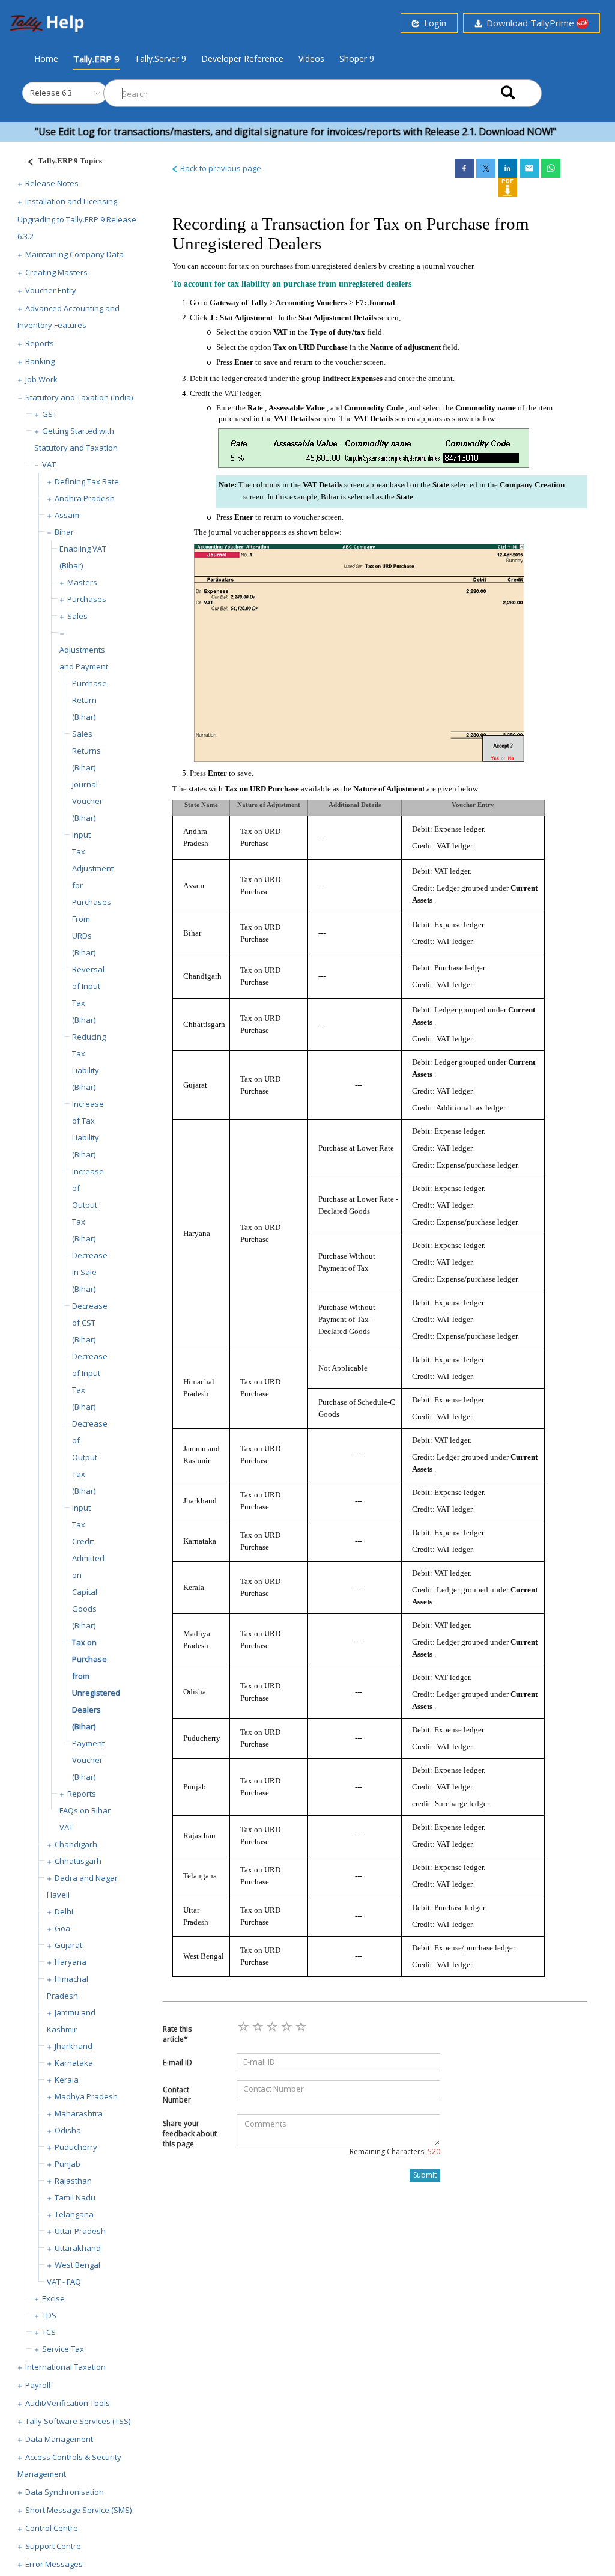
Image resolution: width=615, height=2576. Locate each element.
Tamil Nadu (75, 2197)
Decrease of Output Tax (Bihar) (90, 1457)
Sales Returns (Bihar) (86, 751)
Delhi (64, 1911)
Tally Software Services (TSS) (78, 2421)
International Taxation (65, 2367)
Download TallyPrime (529, 23)
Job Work (41, 379)
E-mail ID (177, 2063)
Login (433, 23)
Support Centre (53, 2546)
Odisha (68, 2130)
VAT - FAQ (64, 2282)
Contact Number (177, 2095)
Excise (53, 2298)
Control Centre (52, 2528)
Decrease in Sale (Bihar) (90, 1272)
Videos (311, 59)
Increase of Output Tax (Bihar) (88, 1205)
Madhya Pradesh (86, 2096)
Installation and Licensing (71, 201)
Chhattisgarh (78, 1861)
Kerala (67, 2080)
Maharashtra (79, 2113)
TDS (49, 2315)
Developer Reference (242, 59)
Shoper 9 (357, 59)
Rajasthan (73, 2181)
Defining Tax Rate (87, 481)
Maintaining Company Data (74, 254)
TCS (49, 2332)
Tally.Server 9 (160, 59)
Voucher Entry (51, 290)
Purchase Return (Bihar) (89, 700)
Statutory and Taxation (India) (79, 397)
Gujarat (68, 1945)
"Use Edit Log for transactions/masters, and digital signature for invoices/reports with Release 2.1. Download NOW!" (261, 132)
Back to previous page (220, 168)
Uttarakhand (78, 2248)
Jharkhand (74, 2046)
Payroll (38, 2385)
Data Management (59, 2439)
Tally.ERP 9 (96, 59)
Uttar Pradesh (80, 2231)
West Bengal (77, 2265)
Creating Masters (56, 272)
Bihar (64, 532)
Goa (62, 1928)
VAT (49, 464)
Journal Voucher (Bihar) (87, 801)
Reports (40, 343)
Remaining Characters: (395, 2151)
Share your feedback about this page (190, 2133)
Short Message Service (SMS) (78, 2510)
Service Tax (63, 2349)
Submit (425, 2175)
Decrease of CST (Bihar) (90, 1323)
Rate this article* (177, 2034)
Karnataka (74, 2063)
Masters (82, 582)
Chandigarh (76, 1844)
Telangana (74, 2214)
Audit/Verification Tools (68, 2403)
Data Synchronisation (65, 2492)
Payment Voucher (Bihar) (88, 1760)
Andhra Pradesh (85, 498)
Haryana (71, 1962)
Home (46, 58)
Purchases (87, 599)
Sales (77, 616)
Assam (67, 515)
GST (50, 414)
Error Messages (54, 2564)
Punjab (68, 2164)
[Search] (508, 93)
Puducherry (76, 2147)
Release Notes (52, 183)
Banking (40, 361)
